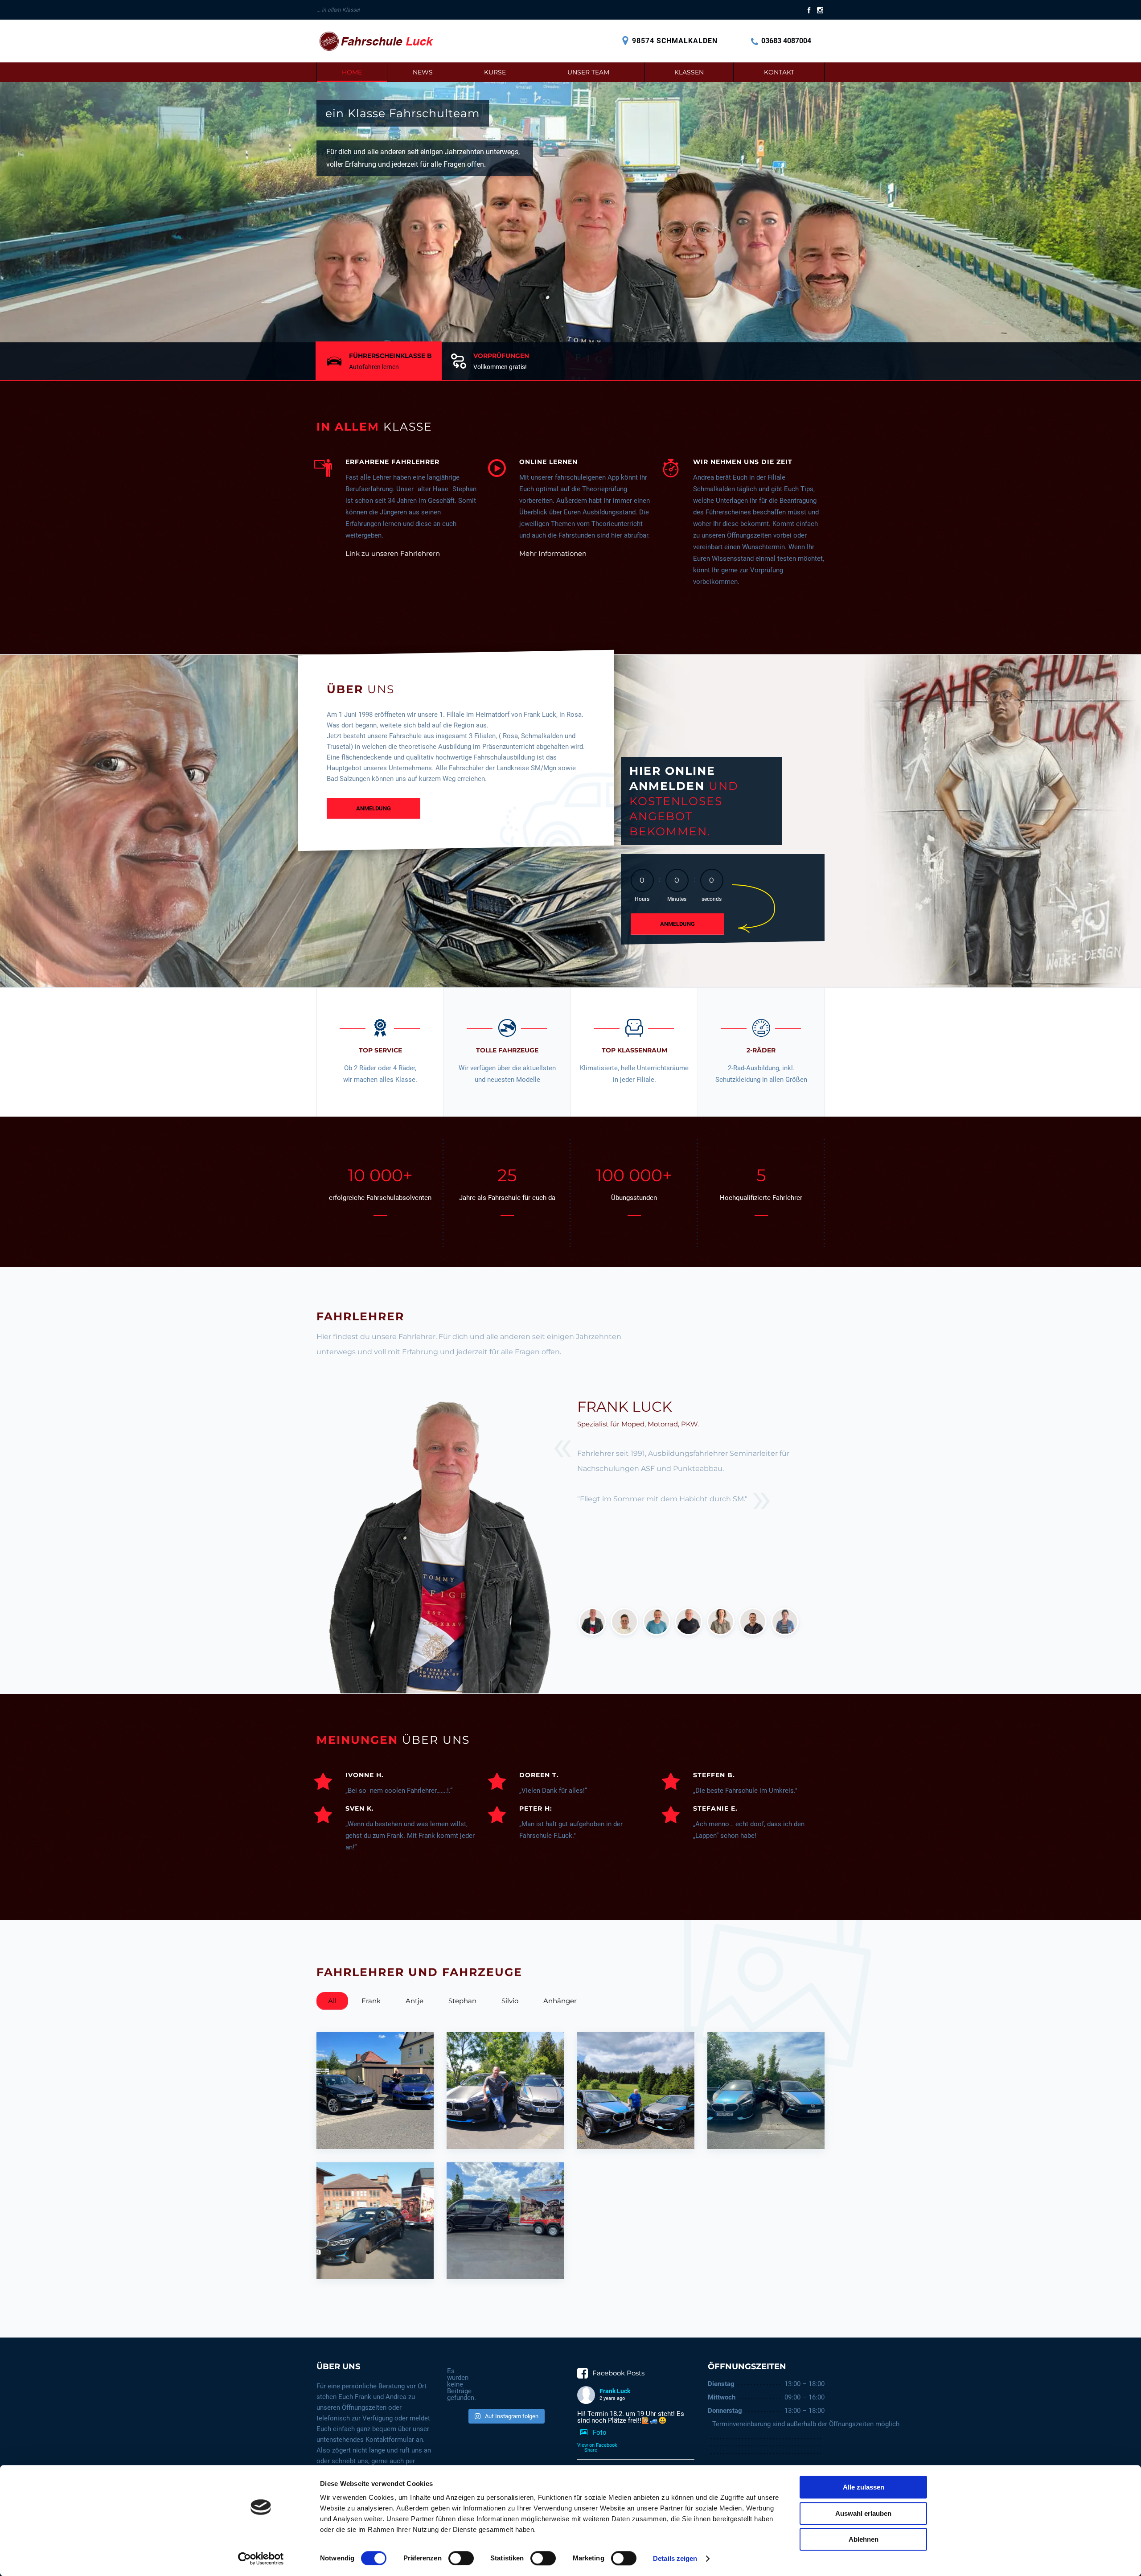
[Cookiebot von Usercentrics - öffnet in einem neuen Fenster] (261, 2559)
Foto (600, 2432)
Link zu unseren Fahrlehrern (393, 553)
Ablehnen (864, 2539)
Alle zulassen (864, 2487)
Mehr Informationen (553, 553)
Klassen (689, 72)
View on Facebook (597, 2445)
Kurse (495, 72)
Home (352, 72)
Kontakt (779, 72)
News (423, 72)
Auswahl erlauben (863, 2513)
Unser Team (588, 72)
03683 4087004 (786, 41)
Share (591, 2450)
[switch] (461, 2558)
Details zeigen (675, 2558)
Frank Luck (615, 2391)
